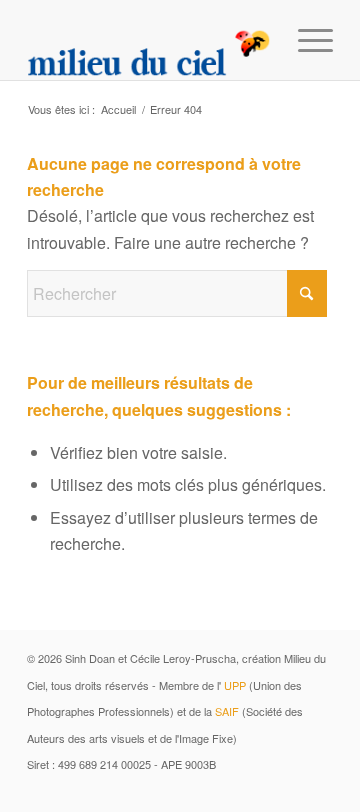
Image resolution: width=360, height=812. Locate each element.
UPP (235, 685)
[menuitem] (305, 40)
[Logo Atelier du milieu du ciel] (149, 40)
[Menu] (305, 40)
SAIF (227, 711)
